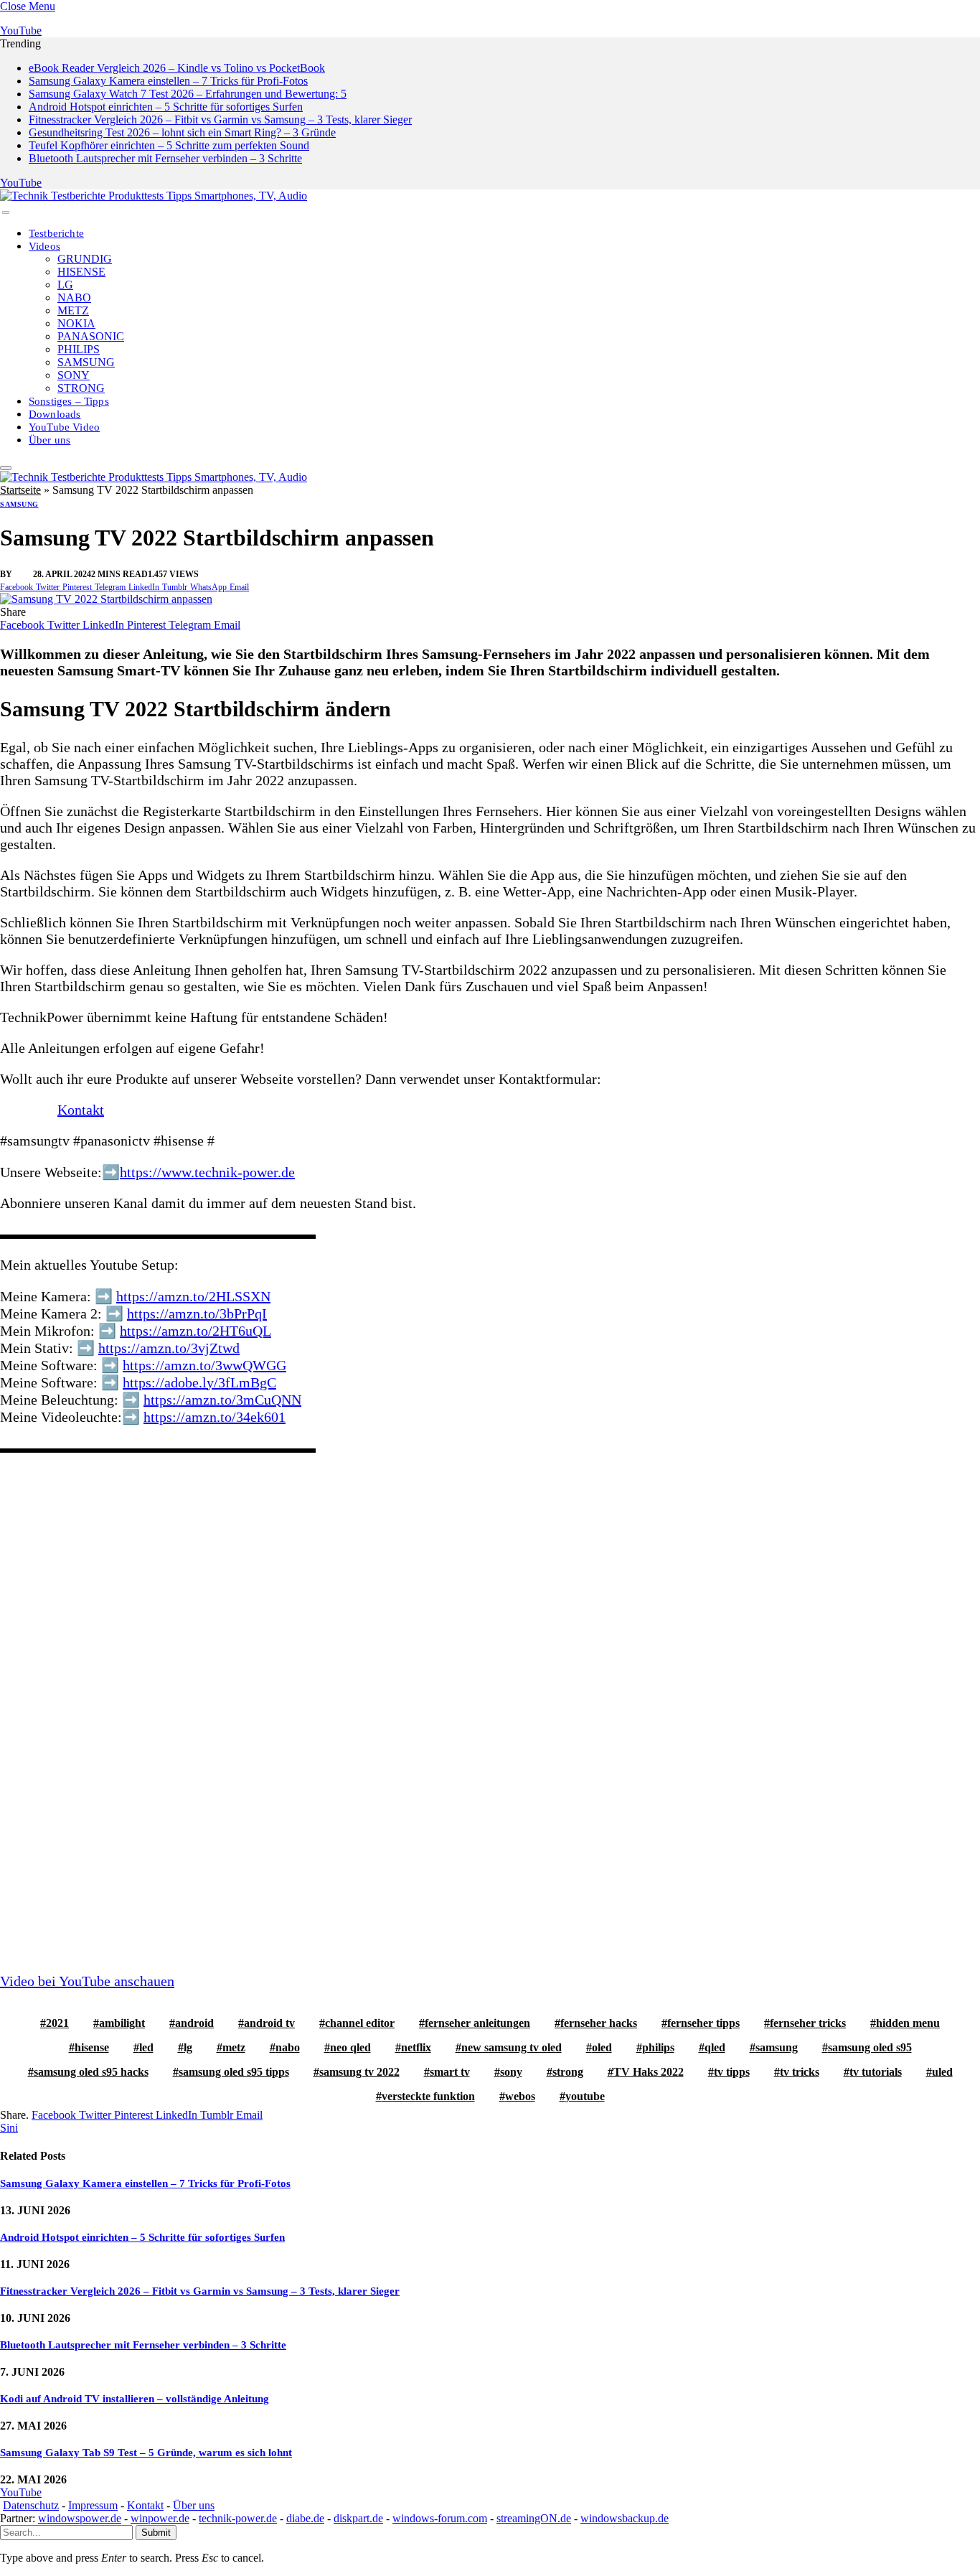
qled (715, 2047)
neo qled (350, 2047)
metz (234, 2047)
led (146, 2047)
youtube (585, 2096)
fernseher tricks (808, 2023)
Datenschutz (31, 2505)
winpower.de (160, 2518)
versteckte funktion (428, 2096)
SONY (74, 375)
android (194, 2023)
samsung (777, 2047)
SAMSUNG (86, 362)
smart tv (450, 2072)
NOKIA (76, 323)
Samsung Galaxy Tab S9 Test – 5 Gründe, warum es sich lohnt (146, 2453)
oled (602, 2047)
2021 (57, 2023)
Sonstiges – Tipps (69, 401)
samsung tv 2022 (359, 2072)
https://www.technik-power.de (207, 1172)
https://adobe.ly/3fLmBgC (199, 1382)
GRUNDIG (85, 259)
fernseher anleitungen (477, 2023)
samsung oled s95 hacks (91, 2072)
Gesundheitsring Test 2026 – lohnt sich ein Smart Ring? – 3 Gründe (182, 132)
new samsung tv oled (512, 2047)
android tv (269, 2023)
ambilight (122, 2023)
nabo (288, 2047)
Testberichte (56, 233)
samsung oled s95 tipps (234, 2072)
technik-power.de (238, 2518)
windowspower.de (80, 2518)
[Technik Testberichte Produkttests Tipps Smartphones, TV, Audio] (154, 196)
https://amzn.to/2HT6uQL (195, 1331)
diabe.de (305, 2518)
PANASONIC (91, 336)
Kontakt (81, 1110)
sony (511, 2072)
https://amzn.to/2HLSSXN (193, 1296)
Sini (24, 574)
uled (942, 2072)
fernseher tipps (703, 2023)
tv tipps (732, 2072)
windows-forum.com (440, 2518)
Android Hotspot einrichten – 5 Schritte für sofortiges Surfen (166, 107)
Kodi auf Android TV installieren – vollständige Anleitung (135, 2399)
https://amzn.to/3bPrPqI (197, 1313)
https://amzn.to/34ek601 (215, 1417)
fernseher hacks (599, 2023)
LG (65, 285)
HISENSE (81, 272)
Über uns (50, 440)
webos (520, 2096)
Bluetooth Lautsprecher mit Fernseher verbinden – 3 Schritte (165, 158)
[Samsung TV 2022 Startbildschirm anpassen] (106, 599)
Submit (156, 2533)
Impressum (93, 2505)
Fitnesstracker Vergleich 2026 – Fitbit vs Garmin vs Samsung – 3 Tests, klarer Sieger (220, 120)
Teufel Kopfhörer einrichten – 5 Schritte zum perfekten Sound (169, 145)
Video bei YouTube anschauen (87, 1981)
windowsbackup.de (625, 2518)
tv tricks (800, 2072)
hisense (92, 2047)
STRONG (81, 388)
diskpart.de (358, 2518)
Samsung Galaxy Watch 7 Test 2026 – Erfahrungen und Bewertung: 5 (188, 94)
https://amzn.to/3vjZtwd (169, 1348)
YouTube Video (64, 427)
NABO (74, 298)
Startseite (20, 490)
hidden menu (908, 2023)
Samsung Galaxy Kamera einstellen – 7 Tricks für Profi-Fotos (168, 81)
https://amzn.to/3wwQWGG (204, 1365)
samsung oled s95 (870, 2047)
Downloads (55, 414)
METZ (73, 310)
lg (188, 2047)
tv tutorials (876, 2072)
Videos (44, 246)
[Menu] (6, 212)
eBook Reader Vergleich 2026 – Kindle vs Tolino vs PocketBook (177, 68)
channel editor (360, 2023)
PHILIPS (79, 349)
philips (658, 2047)
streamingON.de (534, 2518)
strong (568, 2072)
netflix (416, 2047)
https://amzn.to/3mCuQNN (222, 1400)
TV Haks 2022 (649, 2072)
